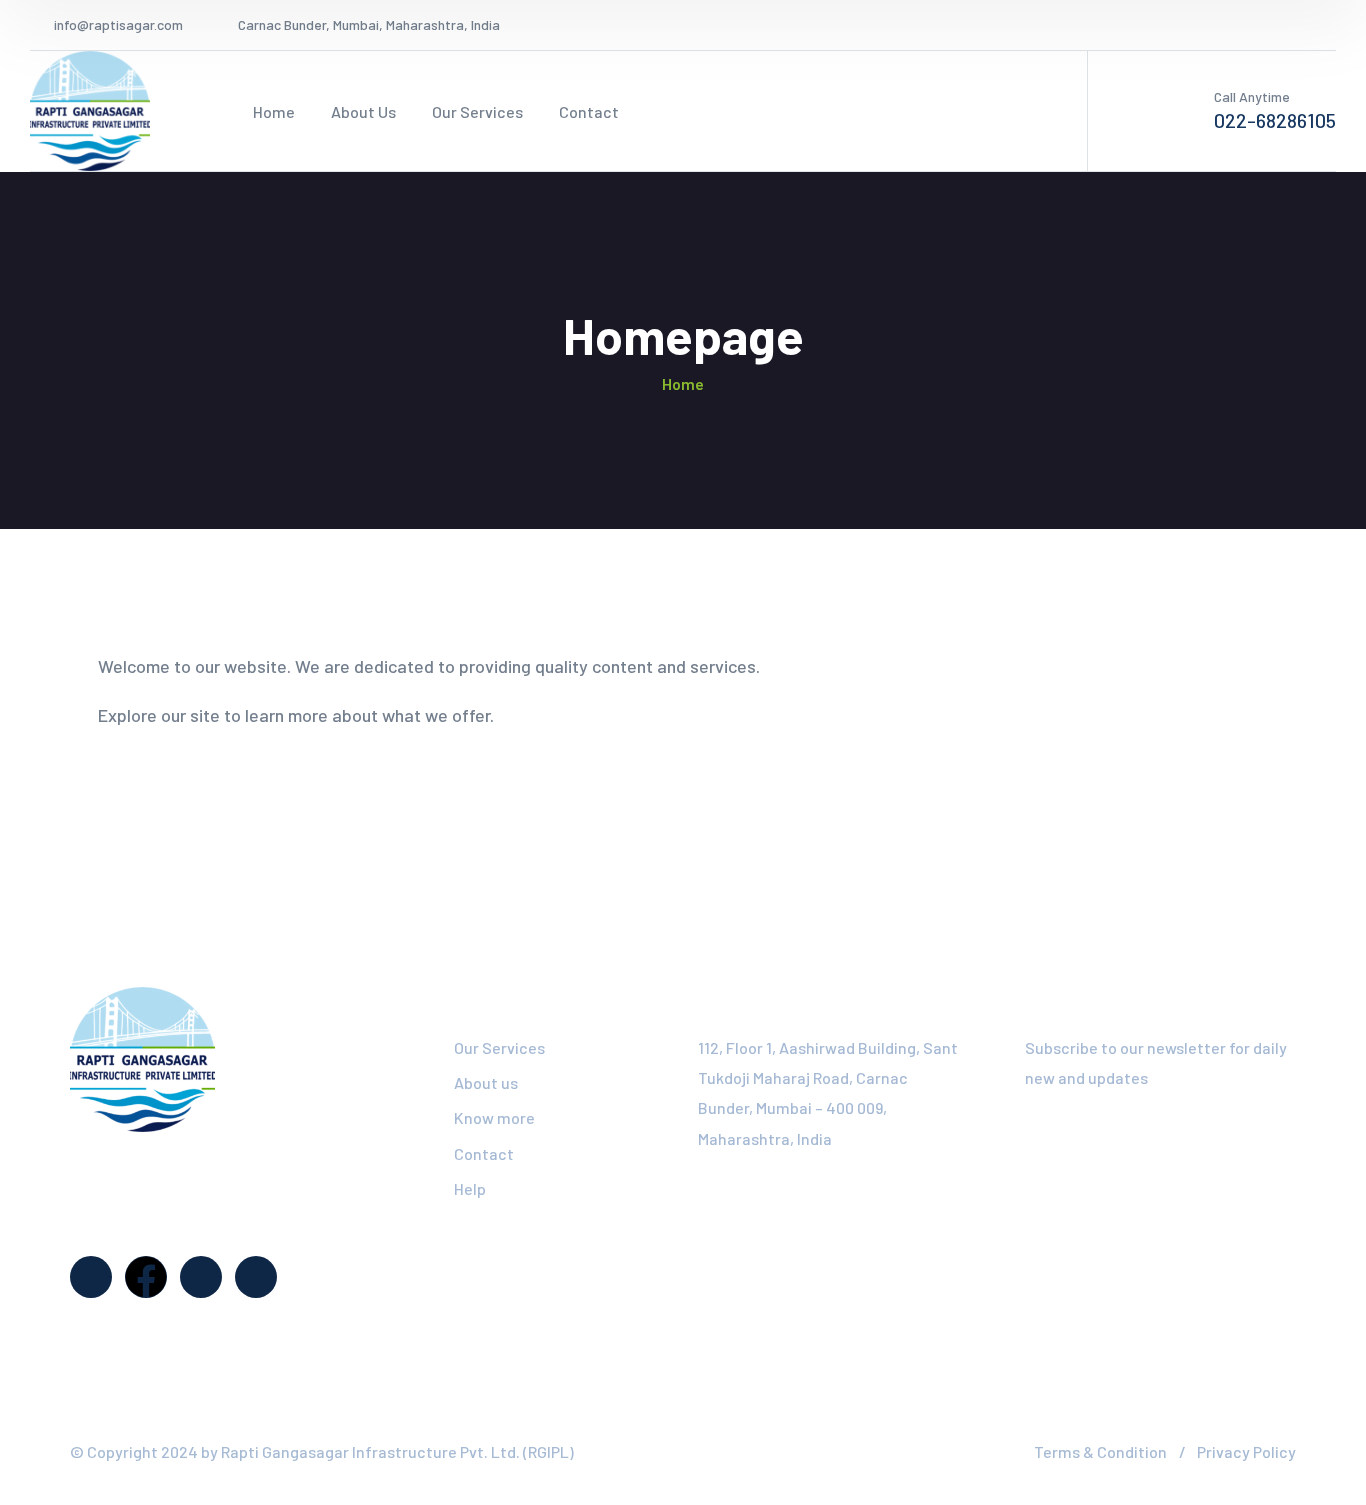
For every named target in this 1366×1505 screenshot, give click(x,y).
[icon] (1256, 25)
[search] (709, 112)
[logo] (90, 109)
